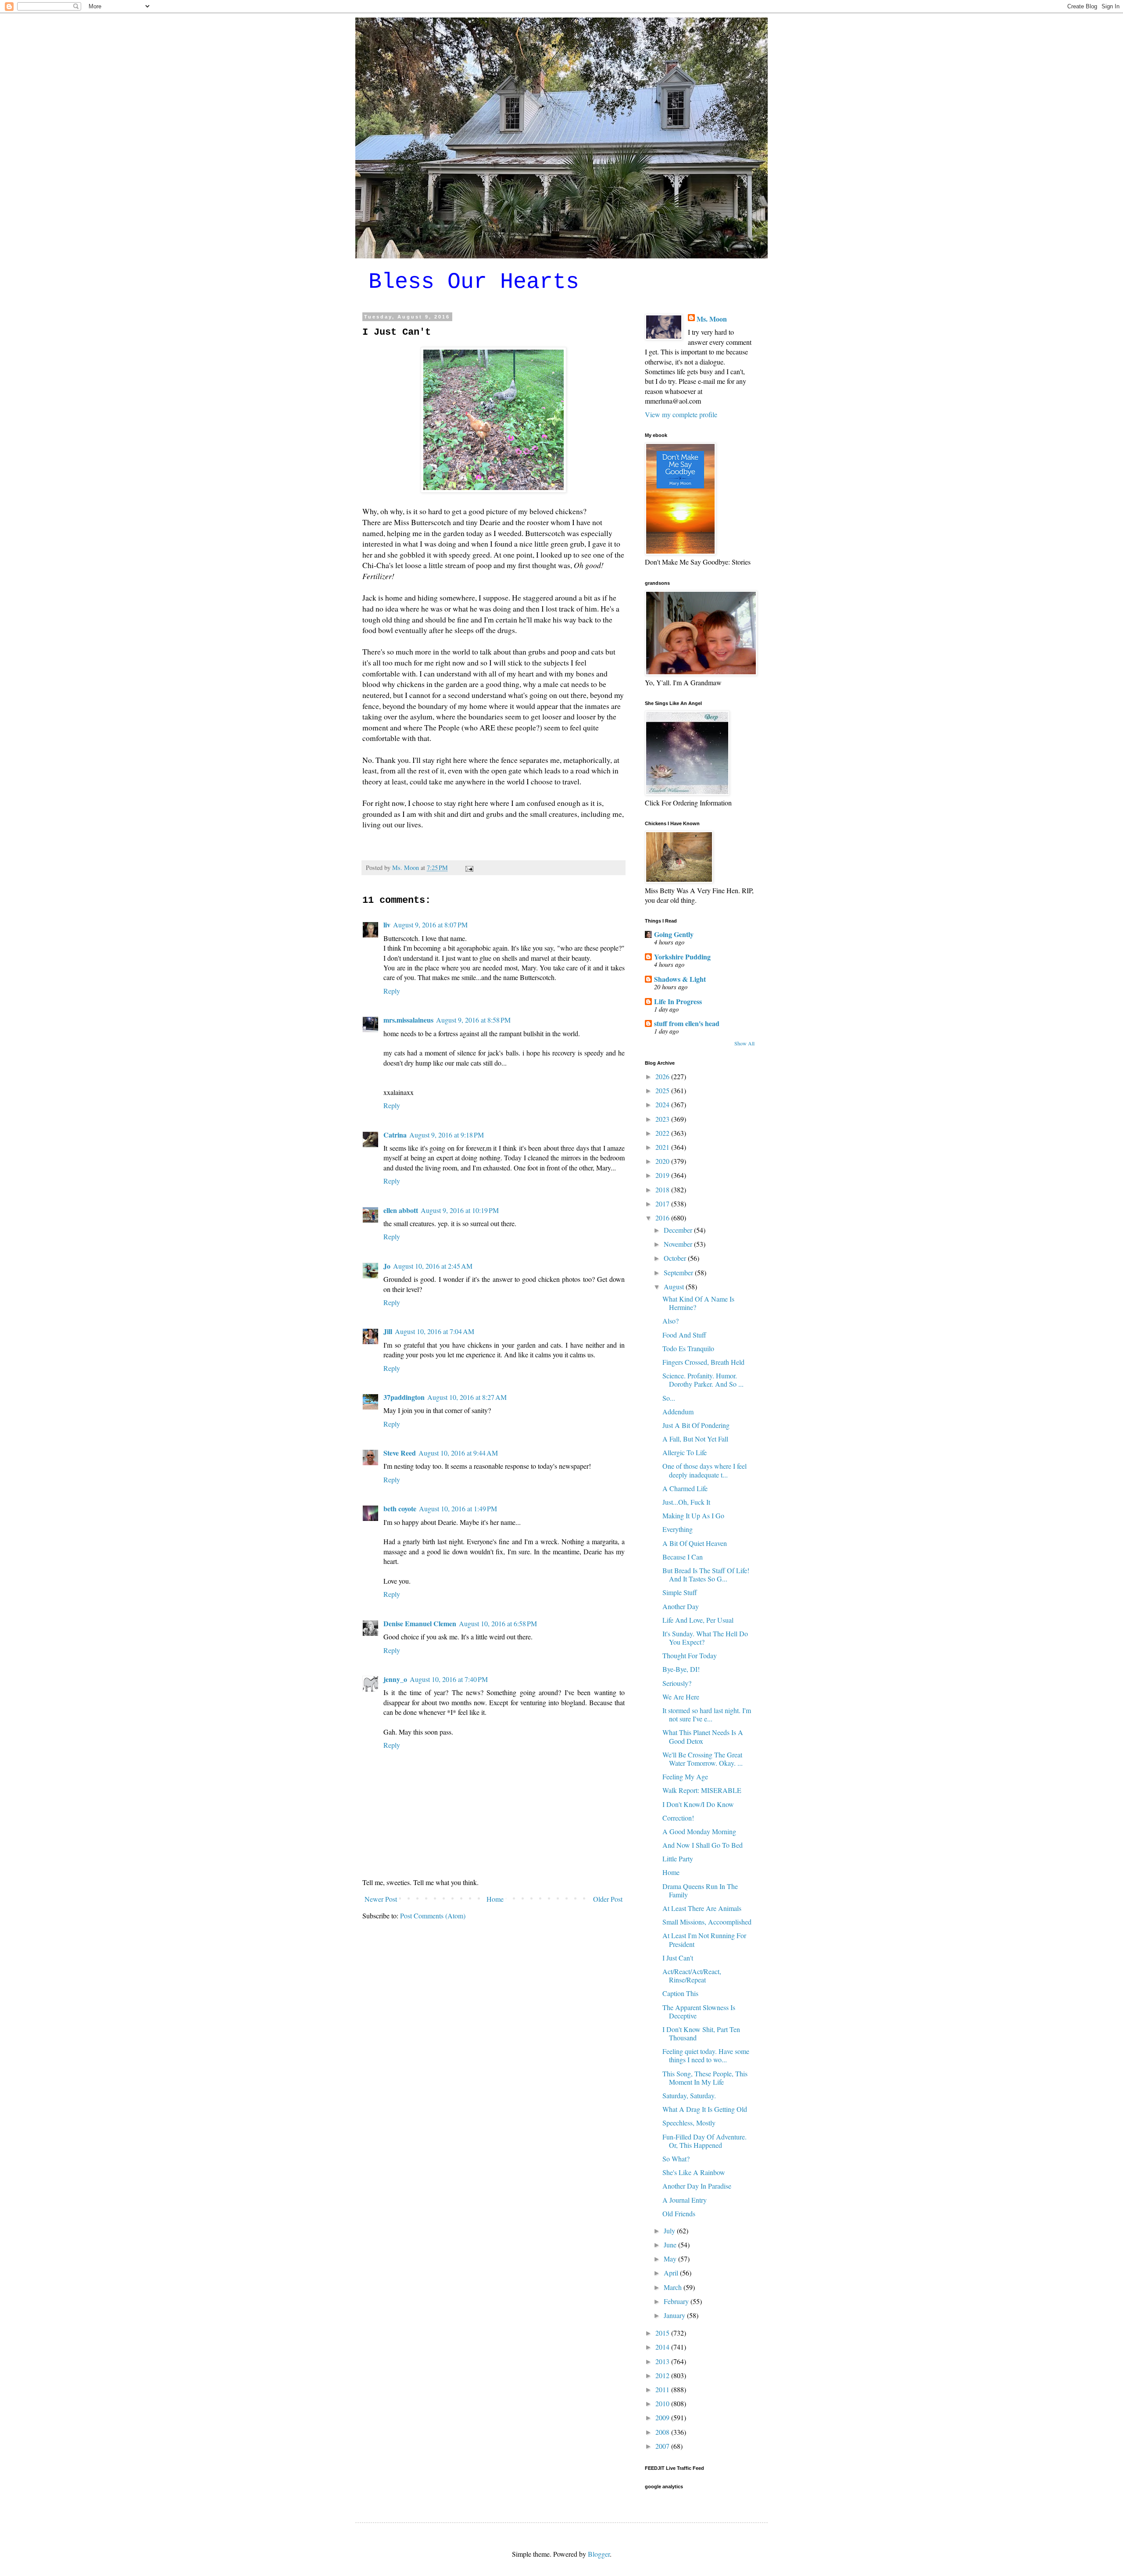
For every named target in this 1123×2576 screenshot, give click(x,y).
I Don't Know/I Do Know (698, 1804)
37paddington (404, 1397)
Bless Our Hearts (474, 282)
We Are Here (681, 1697)
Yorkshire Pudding (682, 957)
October (676, 1258)
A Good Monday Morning (699, 1831)
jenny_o (395, 1679)
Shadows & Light (680, 979)
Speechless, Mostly (689, 2123)
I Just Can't (678, 1958)
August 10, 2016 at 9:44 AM (458, 1453)
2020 (663, 1161)
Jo (387, 1266)
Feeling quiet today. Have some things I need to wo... (706, 2055)
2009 (663, 2417)
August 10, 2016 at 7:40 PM (449, 1679)
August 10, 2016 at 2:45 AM (433, 1266)
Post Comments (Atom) (433, 1916)
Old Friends (679, 2213)
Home (495, 1899)
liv (387, 925)
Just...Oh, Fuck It (686, 1502)
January (675, 2315)
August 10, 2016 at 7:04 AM (435, 1331)
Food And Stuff (684, 1335)
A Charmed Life (685, 1488)
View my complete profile (681, 414)
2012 (663, 2375)
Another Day (681, 1606)
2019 (663, 1175)
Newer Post (381, 1899)
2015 (663, 2333)
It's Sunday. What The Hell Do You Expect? (705, 1638)
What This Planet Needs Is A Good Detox (703, 1736)
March (674, 2287)
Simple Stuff (680, 1592)
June (671, 2245)
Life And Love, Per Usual (698, 1620)
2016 (663, 1218)
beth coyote (400, 1508)
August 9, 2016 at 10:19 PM (460, 1210)
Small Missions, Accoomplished (707, 1922)
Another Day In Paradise (697, 2186)
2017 (663, 1204)
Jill (388, 1331)
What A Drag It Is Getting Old (705, 2109)
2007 (663, 2446)
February (677, 2301)
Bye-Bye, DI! (681, 1669)
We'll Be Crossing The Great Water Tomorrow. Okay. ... (703, 1759)
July (670, 2231)
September (679, 1272)
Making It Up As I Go (693, 1515)
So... (669, 1398)
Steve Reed (400, 1453)
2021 (663, 1147)
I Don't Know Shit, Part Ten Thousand (701, 2033)
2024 (663, 1104)
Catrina (395, 1135)
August (675, 1286)
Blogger (599, 2554)
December (679, 1230)
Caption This (680, 1993)
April (672, 2273)
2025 (663, 1090)
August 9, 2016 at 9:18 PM (447, 1135)
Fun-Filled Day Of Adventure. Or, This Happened (705, 2141)
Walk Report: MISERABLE (702, 1790)
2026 (663, 1076)
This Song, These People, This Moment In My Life (705, 2078)
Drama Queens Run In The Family (700, 1890)
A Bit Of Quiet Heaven (695, 1543)
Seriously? (677, 1683)
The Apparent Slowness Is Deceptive (699, 2011)
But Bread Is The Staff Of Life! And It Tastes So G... (706, 1574)
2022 (663, 1133)
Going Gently (674, 934)
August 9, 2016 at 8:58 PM (473, 1020)
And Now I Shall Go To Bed (703, 1845)
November (679, 1244)
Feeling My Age (685, 1776)
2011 (663, 2389)
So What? (676, 2159)
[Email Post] (469, 868)
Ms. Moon (712, 319)
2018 (663, 1190)
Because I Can (683, 1557)
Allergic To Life (685, 1452)
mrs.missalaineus (408, 1020)
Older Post (608, 1899)
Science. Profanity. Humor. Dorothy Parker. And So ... (703, 1380)
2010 (663, 2403)
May (671, 2259)
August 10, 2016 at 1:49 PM (458, 1508)
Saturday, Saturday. (689, 2095)
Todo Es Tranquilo (688, 1348)
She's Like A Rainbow (694, 2172)
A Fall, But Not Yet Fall (695, 1439)
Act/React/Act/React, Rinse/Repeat (692, 1975)
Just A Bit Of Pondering (696, 1425)
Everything (678, 1529)
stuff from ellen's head (687, 1023)
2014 (663, 2347)
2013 (663, 2361)
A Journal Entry (685, 2200)
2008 (663, 2432)
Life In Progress (678, 1001)
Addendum (678, 1411)
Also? (671, 1321)
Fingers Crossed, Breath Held (703, 1362)
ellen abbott (401, 1210)
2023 (663, 1119)
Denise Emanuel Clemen (420, 1623)
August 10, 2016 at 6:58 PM (498, 1623)
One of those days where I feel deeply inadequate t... (705, 1470)
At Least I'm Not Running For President (704, 1939)
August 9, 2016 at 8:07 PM (430, 925)
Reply (392, 991)
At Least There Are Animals (702, 1908)
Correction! (678, 1818)
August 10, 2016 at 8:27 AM (467, 1397)
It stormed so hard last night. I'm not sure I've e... (707, 1714)
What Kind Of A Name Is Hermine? (698, 1303)
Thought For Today (690, 1655)
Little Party (678, 1859)
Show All (744, 1043)
